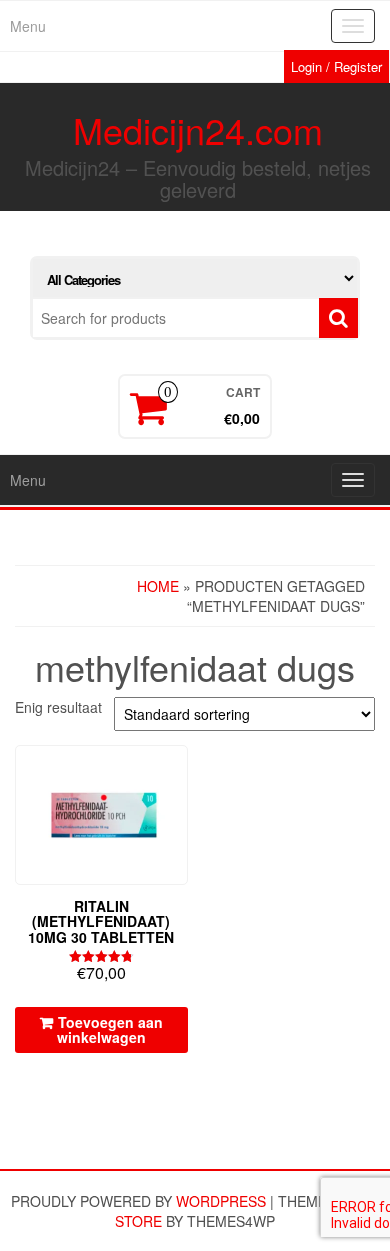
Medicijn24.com (198, 129)
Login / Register (336, 66)
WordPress (221, 1201)
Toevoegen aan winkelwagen (110, 1029)
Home (158, 586)
